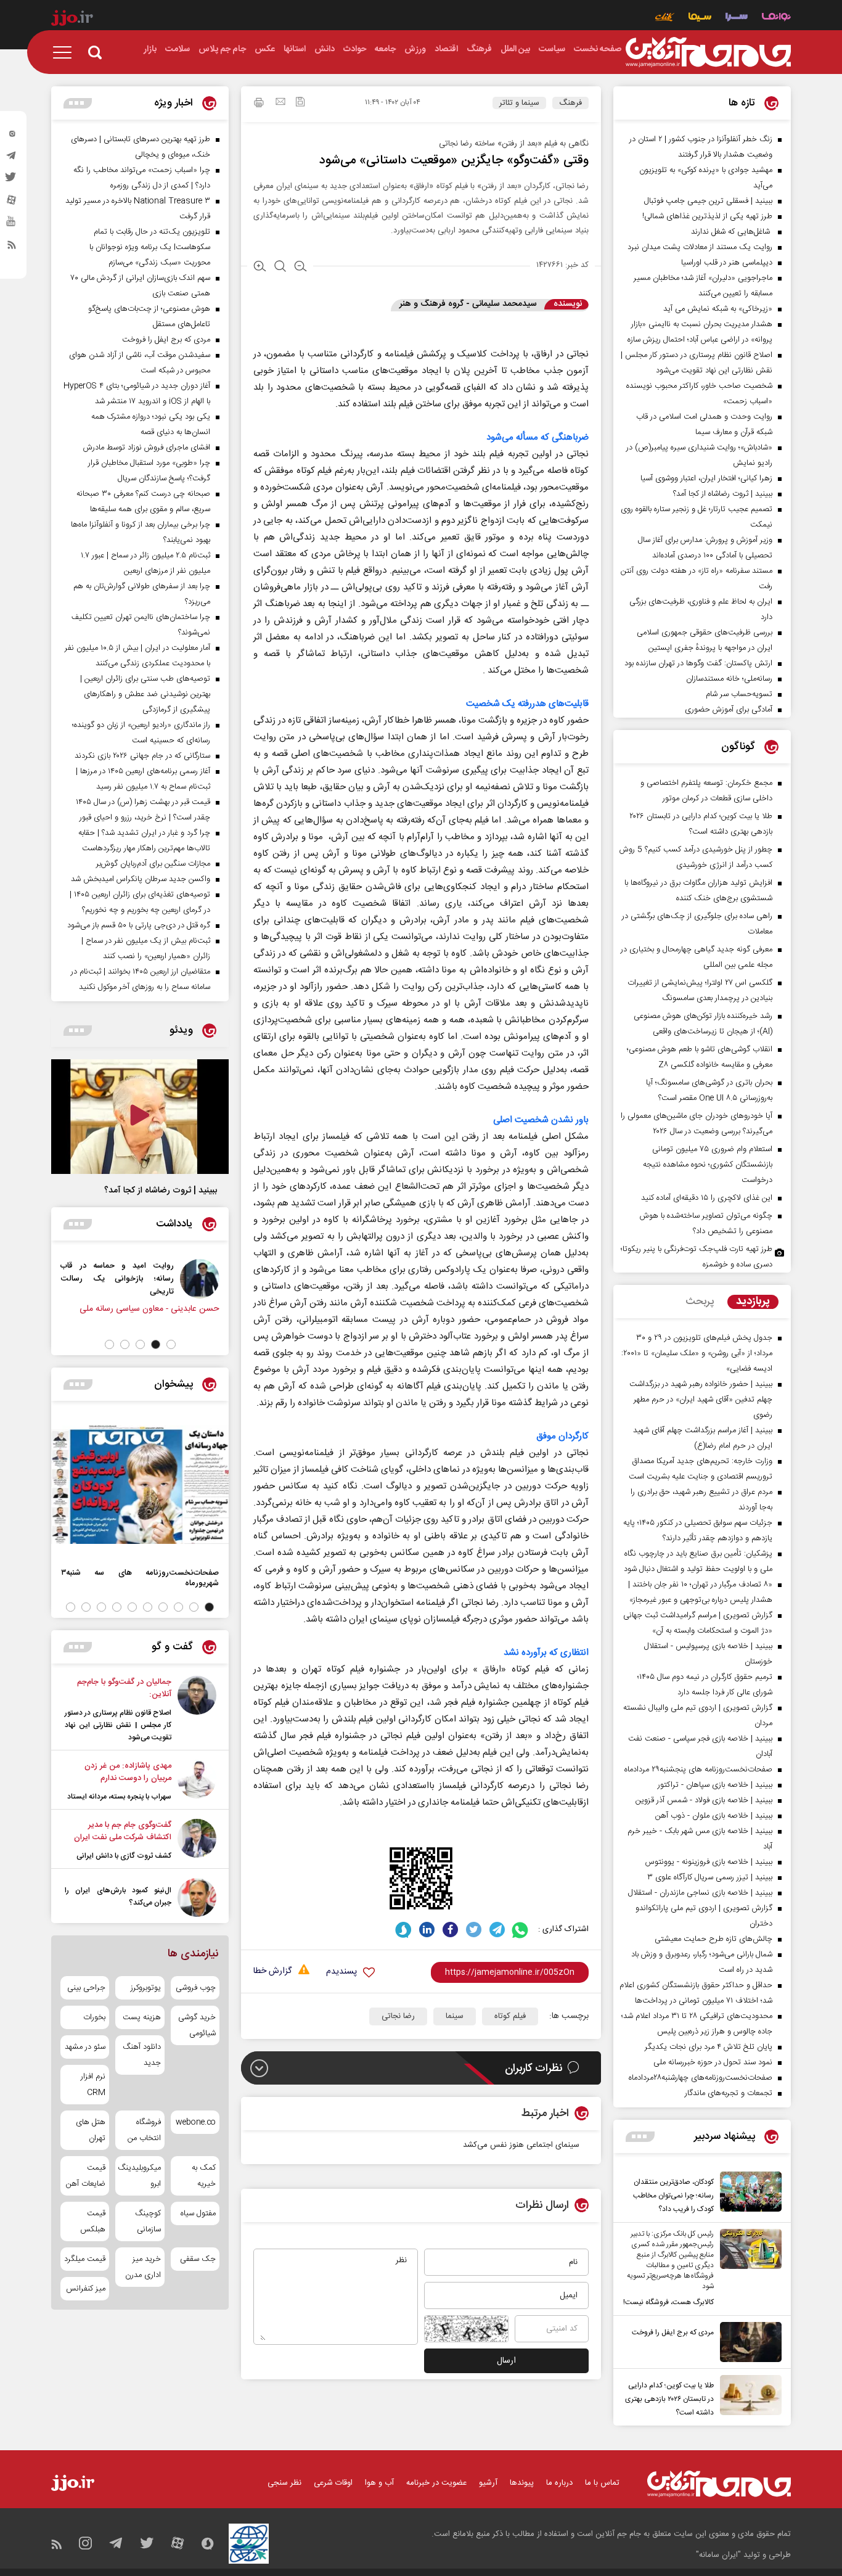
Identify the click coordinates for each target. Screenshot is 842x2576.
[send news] (280, 103)
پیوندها (522, 2483)
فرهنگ (570, 103)
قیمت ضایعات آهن (86, 2176)
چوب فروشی (196, 1988)
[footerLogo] (719, 2484)
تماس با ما (602, 2483)
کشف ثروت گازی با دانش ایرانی (124, 1856)
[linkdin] (427, 1930)
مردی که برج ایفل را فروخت (673, 2332)
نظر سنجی (284, 2483)
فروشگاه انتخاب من (144, 2130)
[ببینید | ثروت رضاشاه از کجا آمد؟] (140, 1117)
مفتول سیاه (198, 2213)
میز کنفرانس (86, 2289)
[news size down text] (300, 268)
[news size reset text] (280, 268)
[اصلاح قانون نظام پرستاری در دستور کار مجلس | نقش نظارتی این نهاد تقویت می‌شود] (197, 1710)
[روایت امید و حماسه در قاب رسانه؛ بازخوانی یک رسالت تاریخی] (200, 1279)
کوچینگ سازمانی (148, 2221)
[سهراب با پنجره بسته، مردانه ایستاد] (197, 1781)
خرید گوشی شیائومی (197, 2025)
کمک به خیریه (204, 2176)
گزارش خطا (272, 1971)
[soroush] (403, 1930)
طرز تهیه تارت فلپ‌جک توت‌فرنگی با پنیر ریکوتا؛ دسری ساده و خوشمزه (697, 1257)
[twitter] (12, 181)
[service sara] (737, 18)
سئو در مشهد (85, 2047)
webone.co (196, 2122)
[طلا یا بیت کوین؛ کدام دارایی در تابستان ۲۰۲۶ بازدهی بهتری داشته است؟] (748, 2397)
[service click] (665, 18)
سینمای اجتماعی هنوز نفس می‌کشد (521, 2145)
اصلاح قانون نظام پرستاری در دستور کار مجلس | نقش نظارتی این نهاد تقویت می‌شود (118, 1725)
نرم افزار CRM (93, 2085)
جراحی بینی (86, 1988)
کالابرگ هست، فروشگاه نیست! (668, 2302)
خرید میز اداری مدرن (143, 2267)
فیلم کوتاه (510, 2016)
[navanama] (776, 18)
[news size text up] (260, 268)
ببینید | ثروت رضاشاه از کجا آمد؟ (161, 1191)
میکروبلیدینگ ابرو (140, 2176)
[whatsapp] (521, 1930)
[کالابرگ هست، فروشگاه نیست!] (748, 2269)
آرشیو (488, 2483)
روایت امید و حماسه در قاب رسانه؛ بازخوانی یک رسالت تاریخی (117, 1278)
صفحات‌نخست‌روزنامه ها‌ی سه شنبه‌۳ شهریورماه (140, 1578)
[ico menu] (66, 52)
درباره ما (559, 2483)
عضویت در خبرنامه (436, 2483)
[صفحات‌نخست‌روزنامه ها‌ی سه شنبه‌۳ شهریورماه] (140, 1485)
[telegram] (12, 158)
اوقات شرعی (333, 2483)
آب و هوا (379, 2483)
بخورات (94, 2017)
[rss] (12, 247)
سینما (455, 2016)
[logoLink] (708, 52)
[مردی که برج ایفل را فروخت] (748, 2342)
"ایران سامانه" (718, 2555)
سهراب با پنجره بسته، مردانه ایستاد (119, 1797)
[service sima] (700, 18)
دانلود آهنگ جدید (141, 2055)
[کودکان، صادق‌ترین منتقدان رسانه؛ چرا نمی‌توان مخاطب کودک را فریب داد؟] (748, 2194)
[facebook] (450, 1930)
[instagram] (12, 136)
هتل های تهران (91, 2130)
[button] (171, 1344)
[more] (640, 2137)
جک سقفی (198, 2259)
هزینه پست (141, 2017)
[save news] (300, 103)
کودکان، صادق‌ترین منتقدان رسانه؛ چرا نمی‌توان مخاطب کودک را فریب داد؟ (673, 2196)
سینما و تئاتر (519, 103)
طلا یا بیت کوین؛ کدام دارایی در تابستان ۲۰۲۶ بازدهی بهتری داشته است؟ (669, 2399)
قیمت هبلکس (93, 2221)
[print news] (259, 104)
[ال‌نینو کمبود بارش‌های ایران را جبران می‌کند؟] (197, 1897)
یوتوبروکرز (145, 1988)
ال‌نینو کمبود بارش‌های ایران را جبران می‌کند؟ (118, 1897)
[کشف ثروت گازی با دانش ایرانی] (197, 1840)
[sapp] (12, 225)
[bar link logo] (72, 20)
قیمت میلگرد (85, 2259)
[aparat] (12, 203)
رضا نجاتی (398, 2016)
